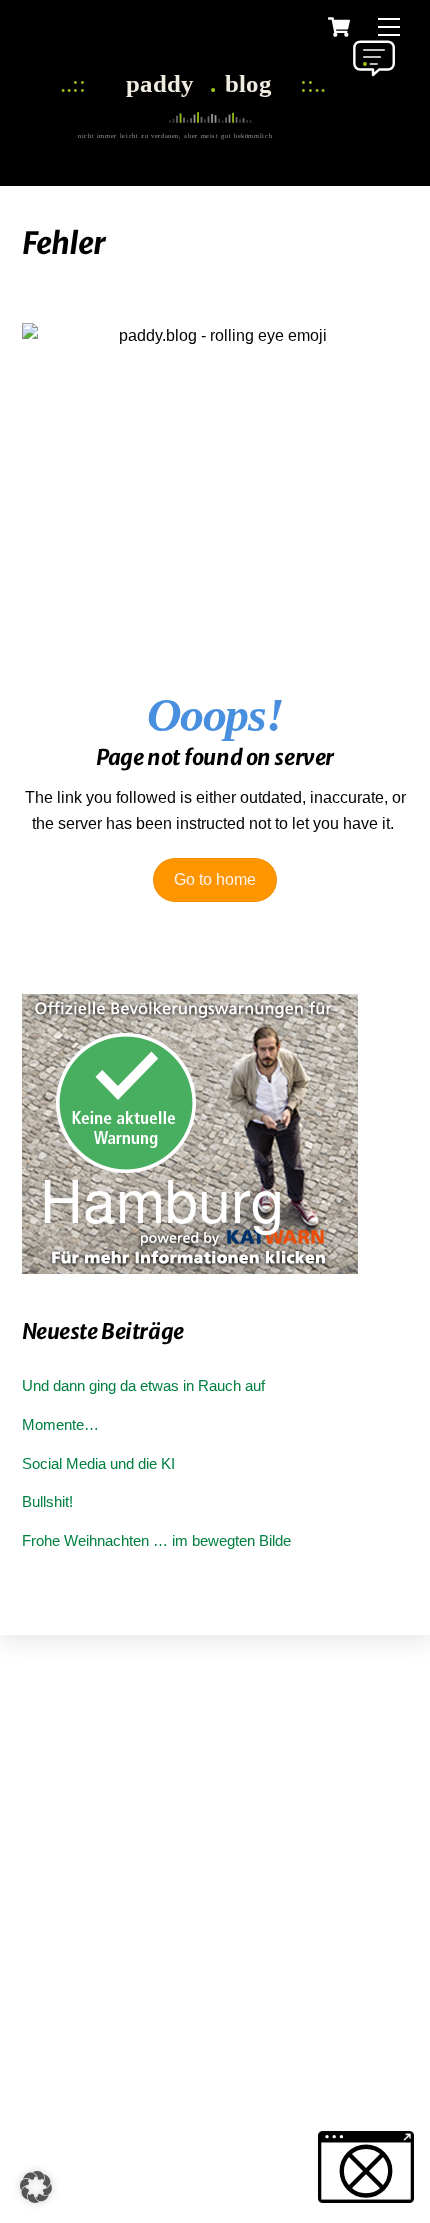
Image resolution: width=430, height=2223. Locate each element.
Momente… (60, 1424)
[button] (36, 2187)
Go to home (215, 879)
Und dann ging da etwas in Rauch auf (143, 1385)
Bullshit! (47, 1501)
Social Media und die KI (98, 1463)
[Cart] (339, 27)
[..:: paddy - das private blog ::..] (210, 133)
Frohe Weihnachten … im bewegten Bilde (156, 1540)
